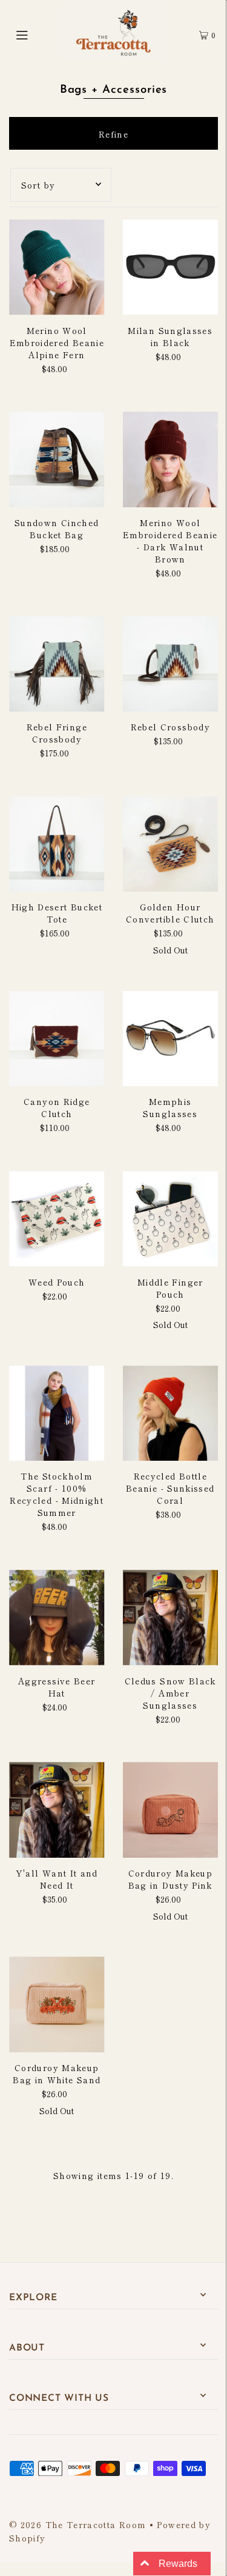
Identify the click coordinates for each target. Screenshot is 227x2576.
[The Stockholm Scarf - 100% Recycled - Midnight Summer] (57, 1413)
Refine (113, 134)
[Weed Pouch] (57, 1219)
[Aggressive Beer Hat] (57, 1618)
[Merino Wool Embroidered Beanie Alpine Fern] (57, 267)
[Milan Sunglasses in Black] (171, 267)
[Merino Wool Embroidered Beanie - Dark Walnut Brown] (171, 459)
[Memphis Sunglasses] (171, 1039)
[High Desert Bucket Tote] (57, 844)
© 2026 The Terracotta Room (77, 2524)
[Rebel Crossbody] (171, 664)
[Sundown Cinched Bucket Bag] (57, 459)
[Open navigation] (36, 33)
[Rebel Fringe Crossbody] (57, 664)
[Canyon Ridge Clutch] (57, 1039)
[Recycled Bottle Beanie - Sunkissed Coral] (171, 1413)
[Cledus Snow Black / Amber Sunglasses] (171, 1618)
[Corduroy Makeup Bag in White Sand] (57, 2004)
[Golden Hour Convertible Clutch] (171, 844)
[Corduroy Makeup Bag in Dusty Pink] (171, 1810)
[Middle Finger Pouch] (171, 1219)
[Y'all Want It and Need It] (57, 1810)
